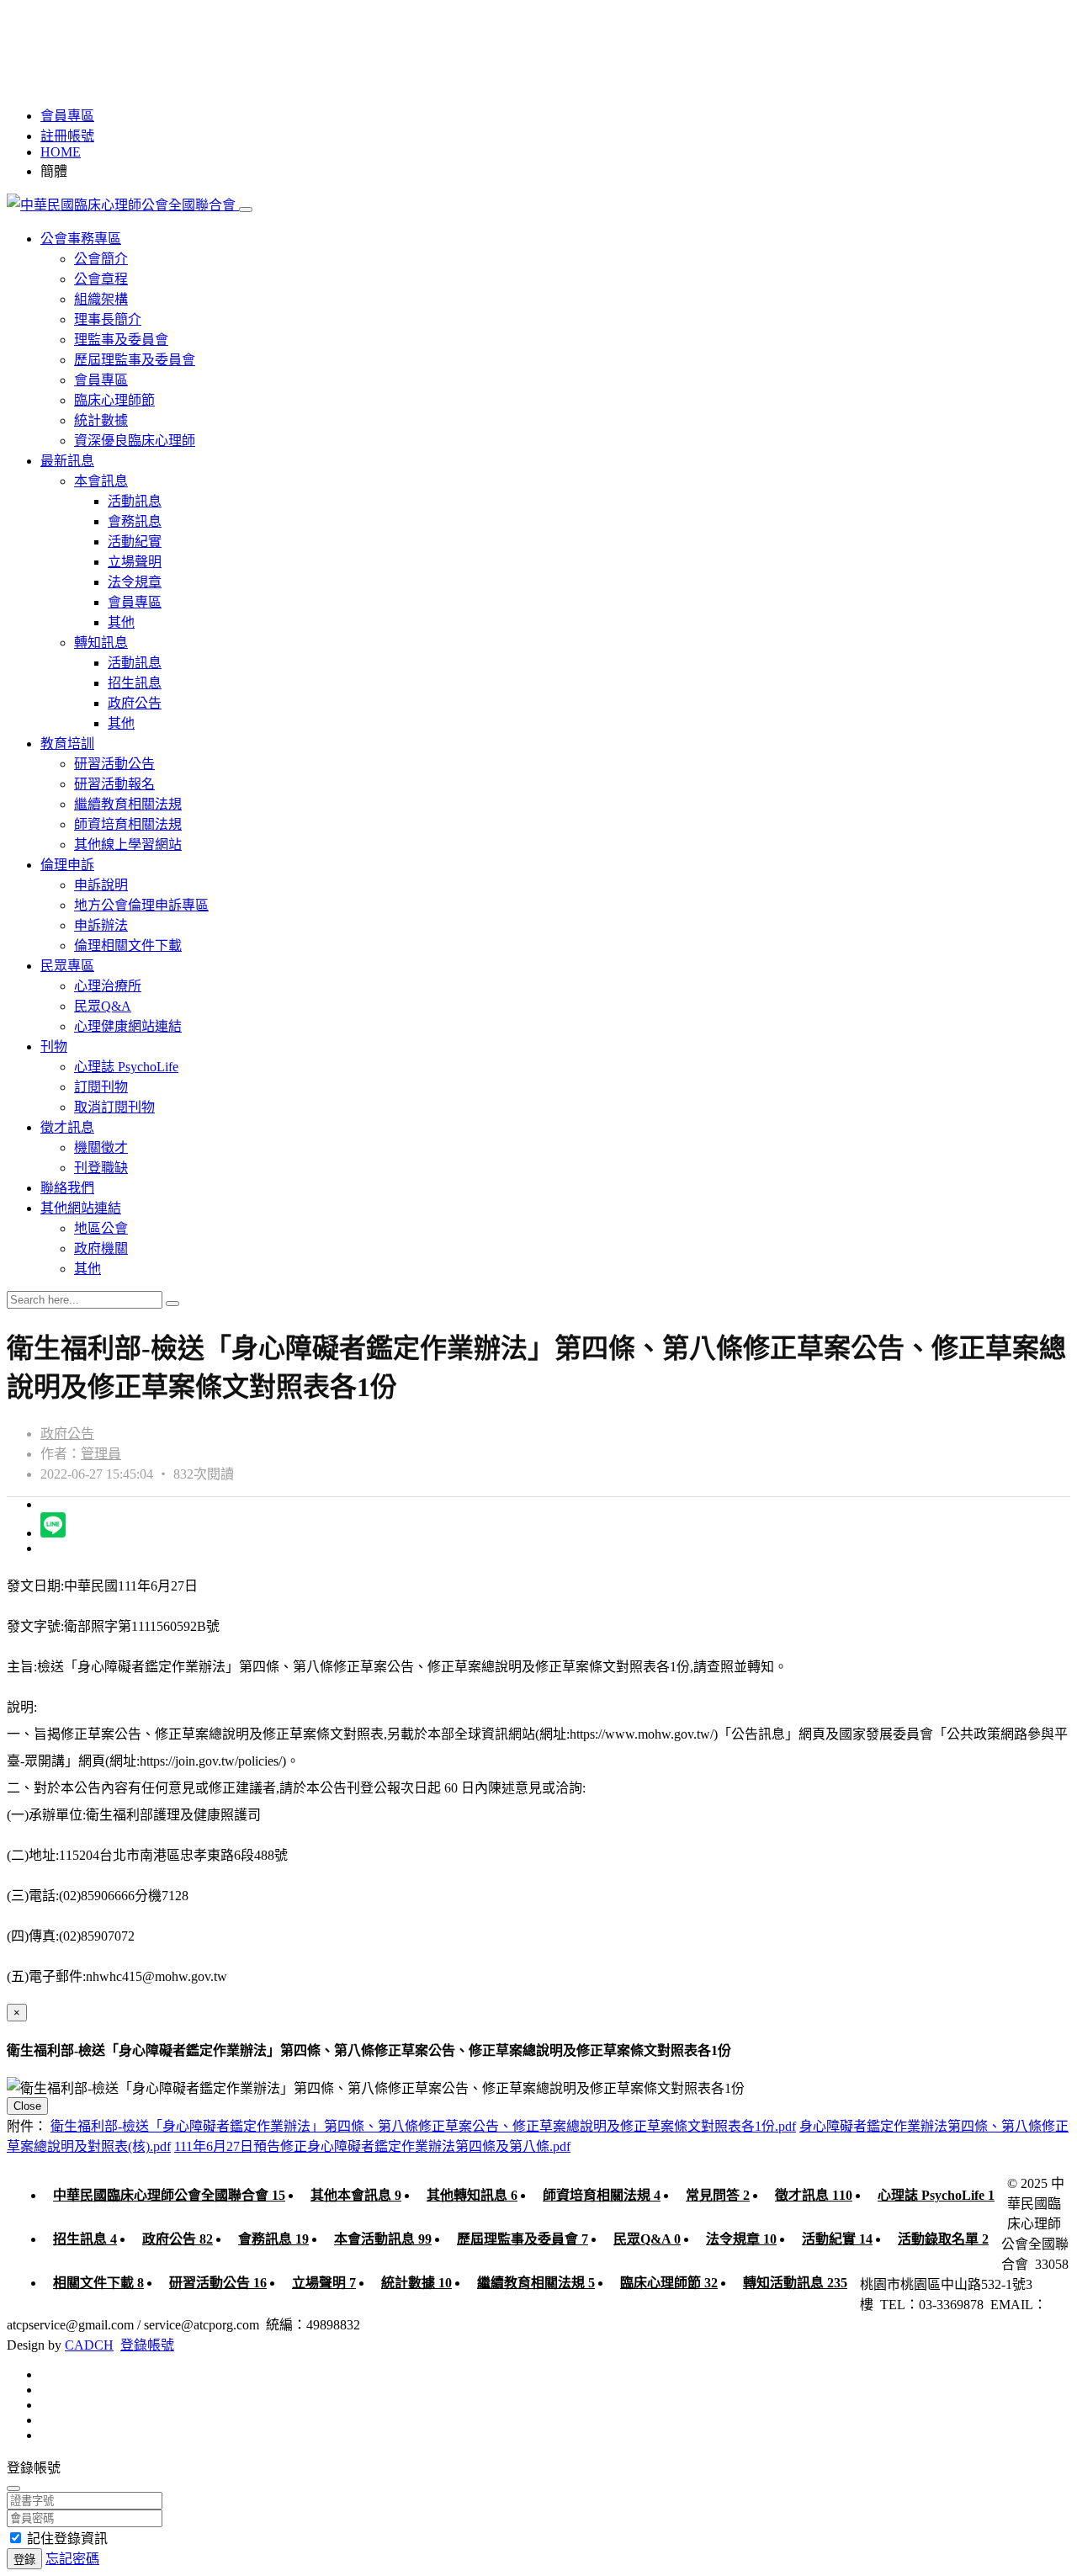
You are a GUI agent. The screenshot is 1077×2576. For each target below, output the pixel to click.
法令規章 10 (741, 2239)
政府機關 (101, 1248)
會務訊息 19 (273, 2239)
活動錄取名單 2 (943, 2239)
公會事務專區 (81, 239)
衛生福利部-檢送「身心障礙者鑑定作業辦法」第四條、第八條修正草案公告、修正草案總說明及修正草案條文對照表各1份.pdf (423, 2126)
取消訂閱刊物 (114, 1107)
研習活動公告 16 (218, 2283)
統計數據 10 (416, 2283)
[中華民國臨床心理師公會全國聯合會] (123, 205)
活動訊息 (135, 501)
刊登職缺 (101, 1168)
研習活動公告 (114, 764)
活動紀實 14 (837, 2239)
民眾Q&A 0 (647, 2239)
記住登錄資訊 (67, 2539)
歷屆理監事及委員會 (135, 360)
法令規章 (135, 582)
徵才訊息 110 (814, 2195)
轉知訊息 (101, 643)
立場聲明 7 (324, 2283)
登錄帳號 (147, 2345)
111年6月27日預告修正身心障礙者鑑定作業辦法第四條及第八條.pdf (372, 2146)
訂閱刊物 (101, 1087)
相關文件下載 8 (98, 2283)
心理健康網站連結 (128, 1026)
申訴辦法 (101, 925)
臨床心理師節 (114, 400)
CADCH (89, 2345)
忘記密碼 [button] (72, 2559)
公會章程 (101, 279)
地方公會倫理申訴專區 (141, 905)
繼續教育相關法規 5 (536, 2283)
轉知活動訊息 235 (795, 2283)
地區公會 (101, 1228)
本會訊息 (101, 481)
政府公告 (135, 703)
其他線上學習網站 (128, 845)
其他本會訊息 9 (356, 2195)
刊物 (54, 1046)
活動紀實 (135, 542)
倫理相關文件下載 (128, 945)
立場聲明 (135, 562)
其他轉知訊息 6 (472, 2195)
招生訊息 (135, 683)
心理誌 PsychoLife (126, 1067)
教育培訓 (67, 744)
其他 (121, 622)
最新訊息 (67, 461)
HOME (61, 152)
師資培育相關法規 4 (602, 2195)
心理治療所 (108, 986)
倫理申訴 (67, 865)
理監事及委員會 (121, 340)
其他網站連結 (81, 1208)
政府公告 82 (178, 2239)
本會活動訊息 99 (383, 2239)
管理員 (101, 1454)
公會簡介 (101, 259)
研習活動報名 (114, 784)
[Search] (172, 1304)
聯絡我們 (67, 1188)
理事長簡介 (108, 319)
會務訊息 (135, 521)
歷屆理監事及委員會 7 (523, 2239)
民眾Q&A (103, 1006)
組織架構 (101, 299)
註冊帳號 (67, 136)
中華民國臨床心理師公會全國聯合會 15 (169, 2195)
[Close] (13, 2488)
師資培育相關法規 (128, 824)
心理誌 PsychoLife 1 (936, 2195)
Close (27, 2106)
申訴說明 (101, 885)
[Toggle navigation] (246, 210)
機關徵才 (101, 1147)
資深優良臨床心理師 (135, 441)
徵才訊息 (67, 1127)
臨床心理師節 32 (669, 2283)
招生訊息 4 (85, 2239)
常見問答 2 (718, 2195)
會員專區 (67, 116)
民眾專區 (67, 966)
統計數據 (101, 420)
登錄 (24, 2560)
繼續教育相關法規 (128, 804)
